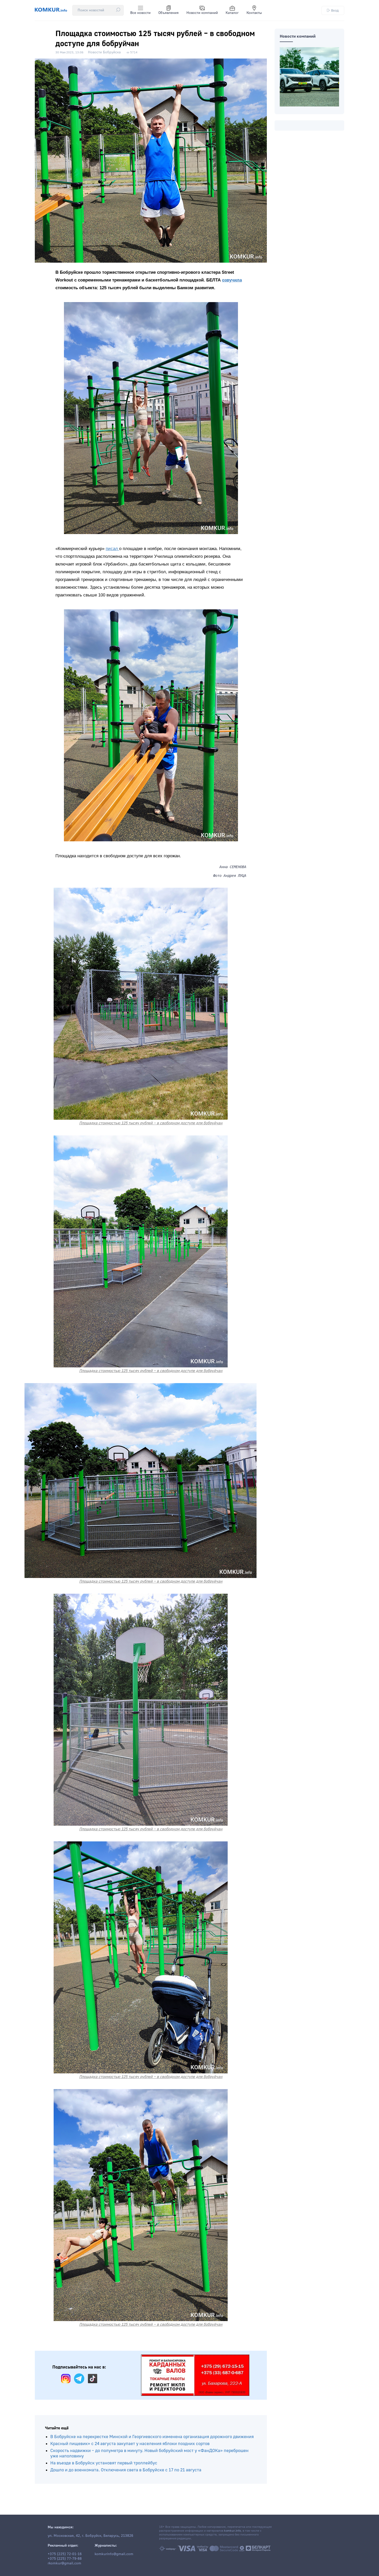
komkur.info (232, 2531)
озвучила (232, 280)
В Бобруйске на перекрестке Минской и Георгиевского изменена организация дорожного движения (152, 2437)
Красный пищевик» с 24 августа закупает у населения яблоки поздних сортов (130, 2444)
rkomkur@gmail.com (64, 2563)
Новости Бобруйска (104, 52)
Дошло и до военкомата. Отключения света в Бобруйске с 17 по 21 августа (126, 2470)
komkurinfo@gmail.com (114, 2554)
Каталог (232, 13)
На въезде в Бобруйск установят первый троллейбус (104, 2463)
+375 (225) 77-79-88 (65, 2559)
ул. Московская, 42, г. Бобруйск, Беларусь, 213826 (90, 2536)
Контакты (254, 13)
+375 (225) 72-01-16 (65, 2554)
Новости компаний (202, 13)
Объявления (168, 13)
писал (112, 549)
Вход (335, 10)
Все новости (140, 13)
